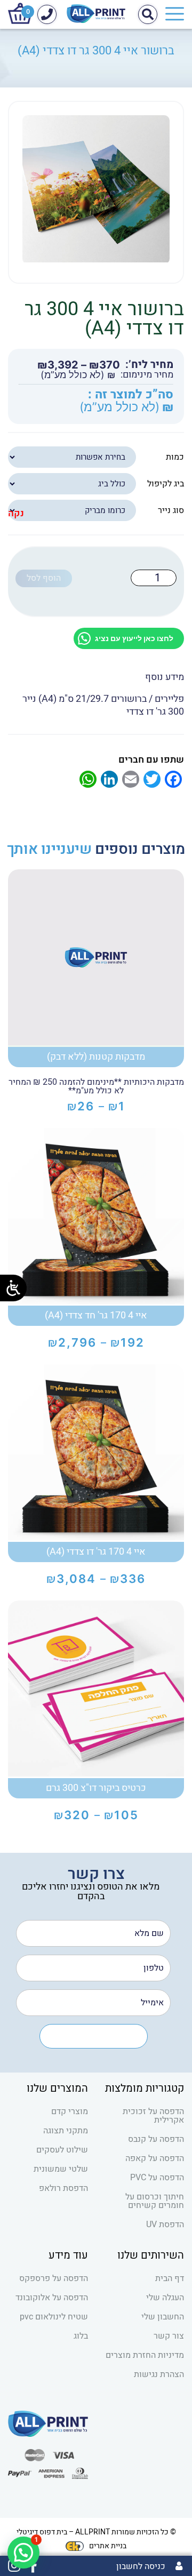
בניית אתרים (108, 2546)
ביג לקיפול (166, 484)
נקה (16, 514)
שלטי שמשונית (61, 2169)
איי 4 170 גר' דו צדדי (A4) (96, 1552)
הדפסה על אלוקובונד (52, 2298)
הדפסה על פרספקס (54, 2278)
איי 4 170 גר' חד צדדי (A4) (96, 1315)
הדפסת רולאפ (63, 2188)
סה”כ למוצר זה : (131, 395)
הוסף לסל (44, 578)
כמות (175, 457)
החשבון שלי (163, 2317)
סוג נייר (171, 510)
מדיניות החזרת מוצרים (145, 2355)
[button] (23, 2553)
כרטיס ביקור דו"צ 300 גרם (96, 1788)
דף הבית (170, 2278)
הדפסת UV (165, 2225)
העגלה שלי (165, 2298)
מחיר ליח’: (149, 365)
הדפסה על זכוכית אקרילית (153, 2116)
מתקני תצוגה (66, 2131)
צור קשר (169, 2336)
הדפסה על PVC (157, 2178)
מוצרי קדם (70, 2111)
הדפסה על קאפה (155, 2158)
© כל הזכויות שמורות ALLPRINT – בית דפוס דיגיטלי (96, 2532)
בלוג (81, 2336)
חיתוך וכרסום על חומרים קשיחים (155, 2201)
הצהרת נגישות (159, 2374)
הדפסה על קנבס (156, 2139)
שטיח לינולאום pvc (54, 2317)
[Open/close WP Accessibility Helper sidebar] (13, 1288)
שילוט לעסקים (62, 2150)
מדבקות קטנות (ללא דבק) (96, 1057)
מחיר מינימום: (147, 375)
